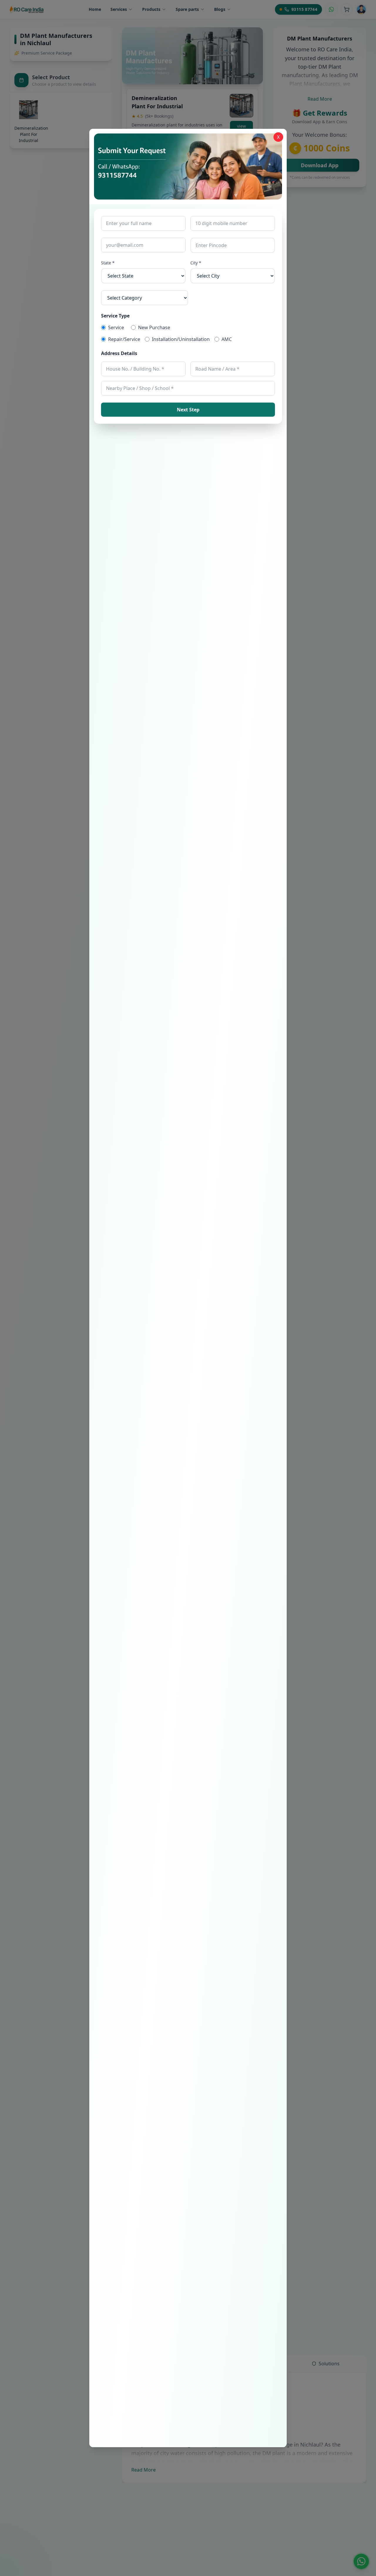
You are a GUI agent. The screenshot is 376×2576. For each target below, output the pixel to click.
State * (108, 263)
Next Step (188, 410)
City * (196, 263)
